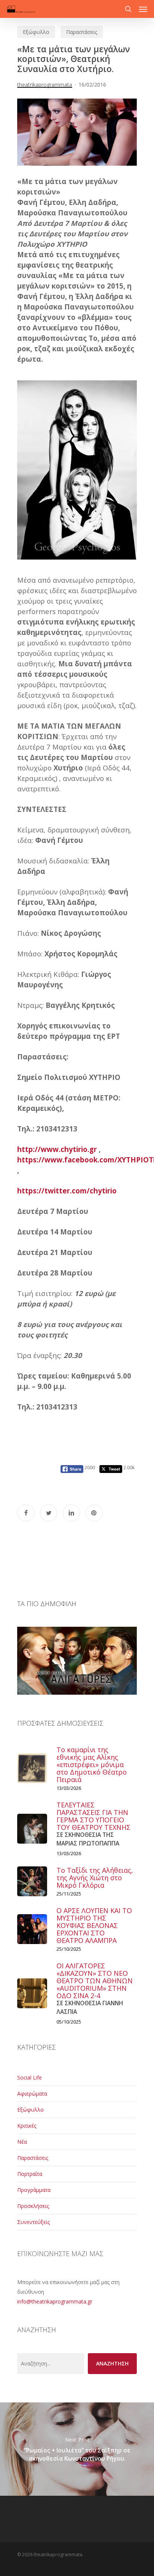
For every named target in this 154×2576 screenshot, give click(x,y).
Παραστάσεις (82, 32)
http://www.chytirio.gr (57, 1149)
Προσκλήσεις (33, 2206)
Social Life (30, 2077)
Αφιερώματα (32, 2094)
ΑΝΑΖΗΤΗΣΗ (112, 2363)
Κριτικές (27, 2126)
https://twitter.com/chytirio (67, 1191)
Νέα (22, 2142)
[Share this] (26, 1513)
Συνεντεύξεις (33, 2222)
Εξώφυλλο (36, 32)
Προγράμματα (34, 2190)
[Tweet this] (49, 1513)
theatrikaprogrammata (45, 85)
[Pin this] (94, 1513)
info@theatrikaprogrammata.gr (55, 2301)
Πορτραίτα (30, 2174)
